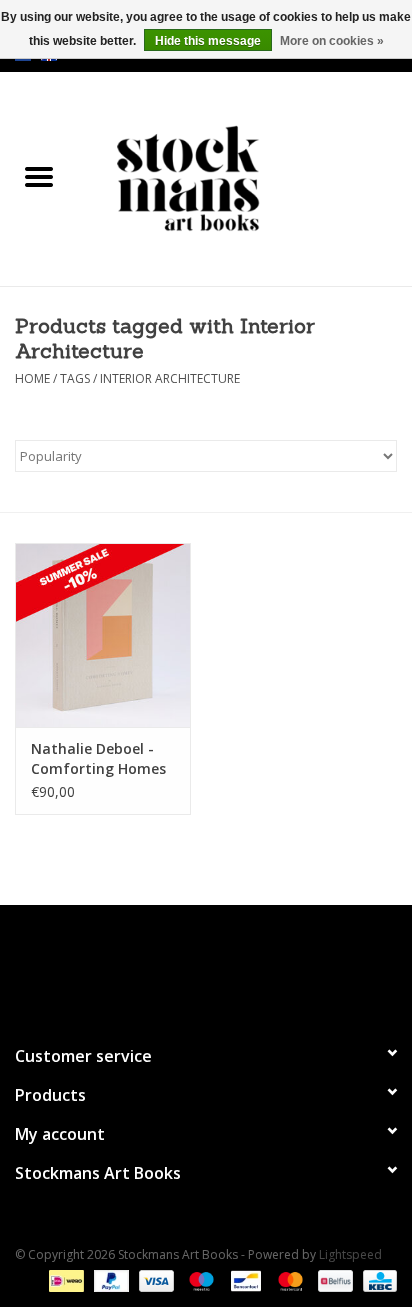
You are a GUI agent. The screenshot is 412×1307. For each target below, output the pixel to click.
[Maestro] (199, 1279)
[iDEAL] (64, 1279)
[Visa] (154, 1279)
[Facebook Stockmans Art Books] (170, 966)
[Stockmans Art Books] (245, 177)
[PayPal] (109, 1279)
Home (32, 378)
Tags (75, 378)
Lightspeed (350, 1254)
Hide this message (208, 41)
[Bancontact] (244, 1279)
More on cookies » (332, 41)
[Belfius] (333, 1279)
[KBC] (376, 1279)
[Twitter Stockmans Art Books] (206, 966)
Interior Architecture (170, 378)
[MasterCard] (288, 1279)
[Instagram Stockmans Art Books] (242, 966)
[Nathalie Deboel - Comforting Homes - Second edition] (103, 635)
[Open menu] (39, 176)
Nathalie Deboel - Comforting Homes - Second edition (98, 759)
